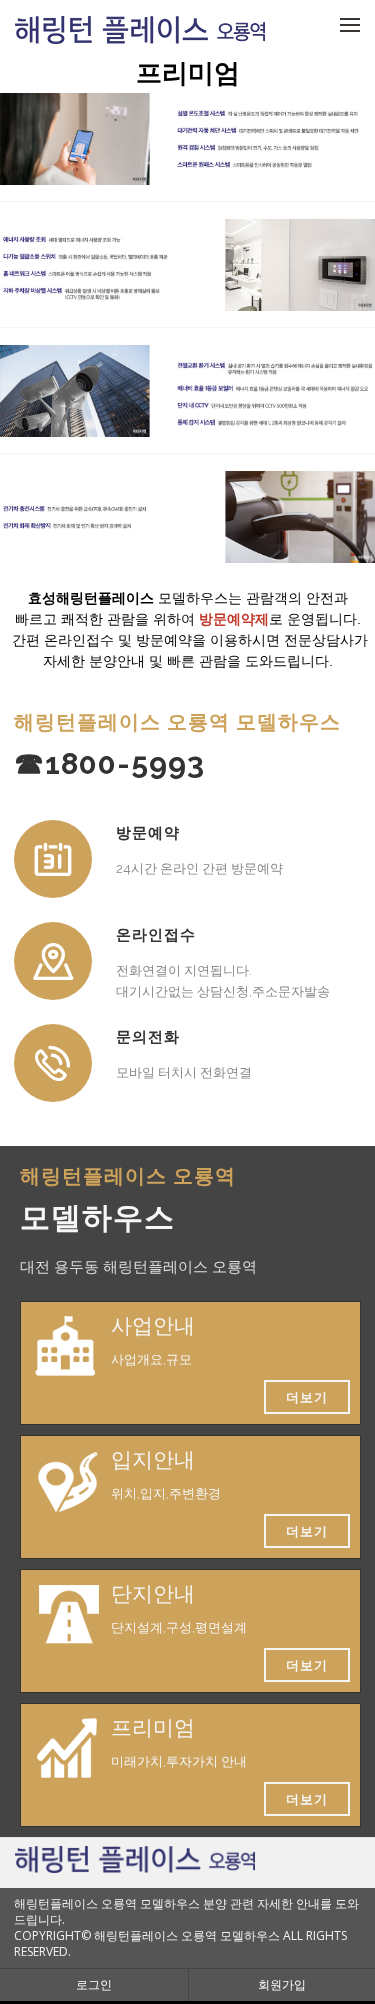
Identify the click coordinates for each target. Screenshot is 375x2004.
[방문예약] (53, 859)
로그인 (94, 1984)
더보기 (307, 1397)
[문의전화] (53, 1063)
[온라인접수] (53, 961)
